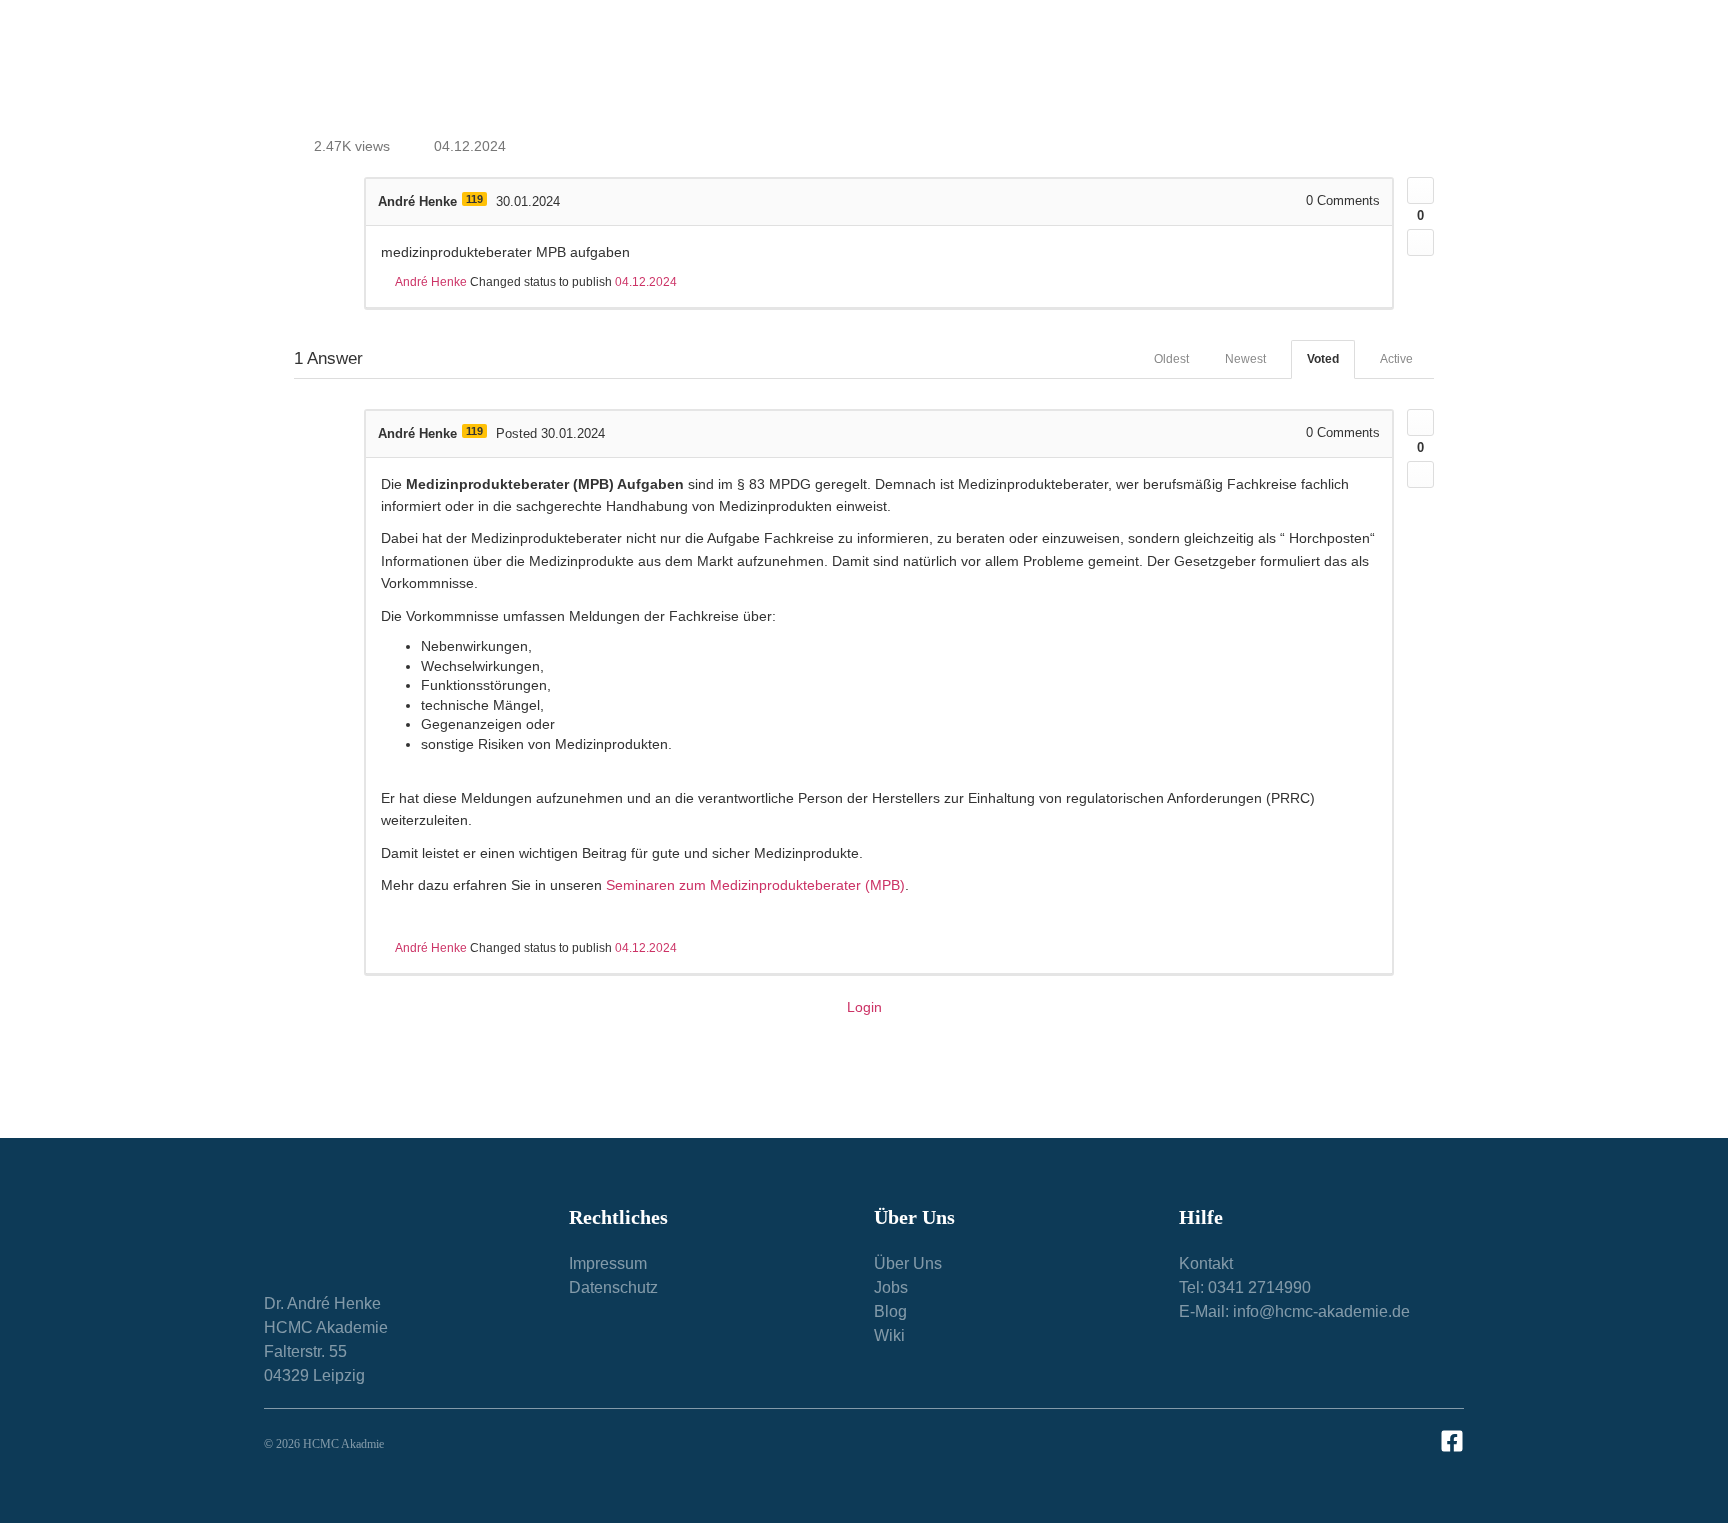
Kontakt (1410, 67)
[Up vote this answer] (1420, 422)
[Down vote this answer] (1420, 474)
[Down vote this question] (1420, 242)
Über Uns (1140, 67)
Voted (1323, 359)
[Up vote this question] (1420, 190)
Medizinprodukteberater (802, 67)
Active (1396, 359)
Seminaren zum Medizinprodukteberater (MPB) (755, 885)
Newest (1245, 359)
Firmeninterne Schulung (994, 67)
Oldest (1171, 359)
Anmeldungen (1278, 67)
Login (864, 1007)
